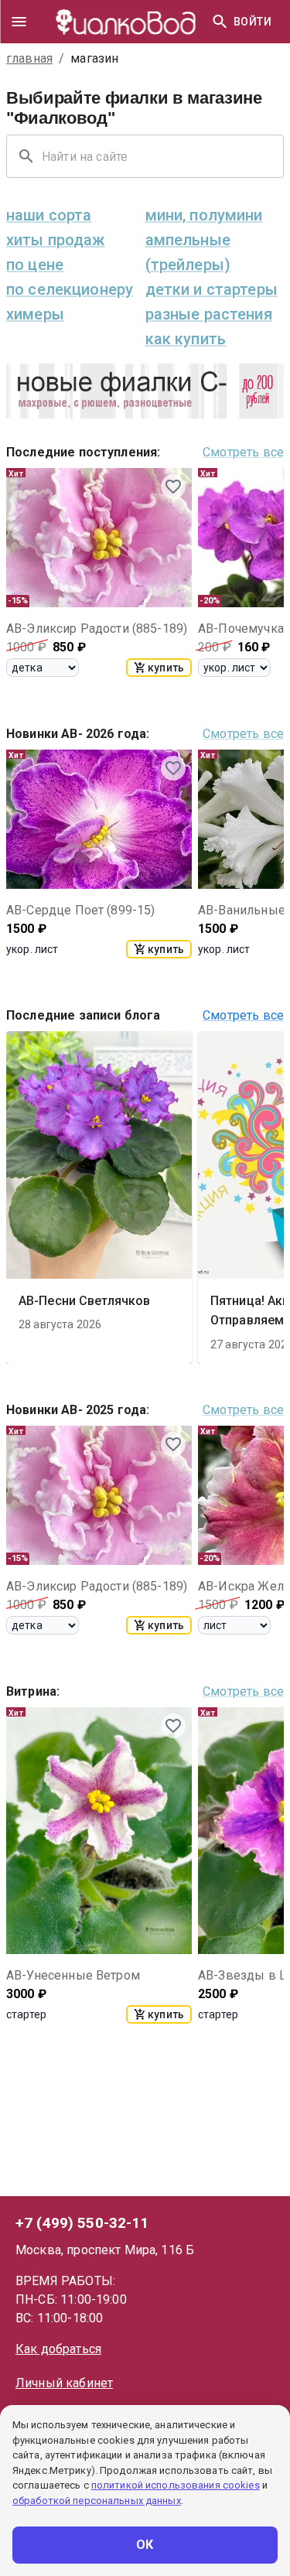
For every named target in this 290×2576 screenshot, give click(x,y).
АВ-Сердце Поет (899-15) (80, 910)
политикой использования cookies (176, 2485)
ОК (145, 2545)
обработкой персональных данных (97, 2501)
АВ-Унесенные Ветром (73, 1975)
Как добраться (58, 2349)
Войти (252, 22)
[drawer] (19, 22)
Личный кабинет (64, 2383)
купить (166, 668)
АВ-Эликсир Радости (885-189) (97, 629)
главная (29, 58)
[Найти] (220, 22)
